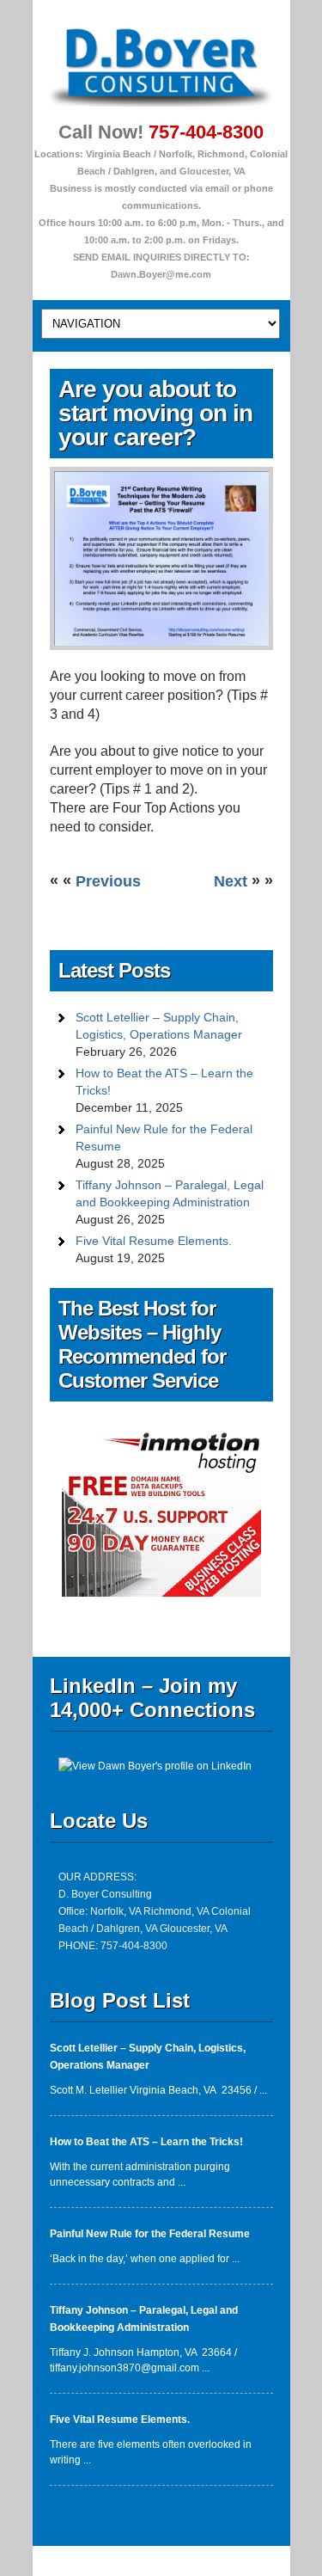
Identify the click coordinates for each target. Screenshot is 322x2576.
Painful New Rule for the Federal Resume (164, 1138)
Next (233, 881)
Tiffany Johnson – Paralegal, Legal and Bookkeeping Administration (170, 1193)
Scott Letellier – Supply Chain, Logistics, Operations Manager (159, 1026)
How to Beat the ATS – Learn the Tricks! (164, 1082)
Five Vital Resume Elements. (154, 1241)
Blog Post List (120, 2000)
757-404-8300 (206, 132)
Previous (108, 881)
